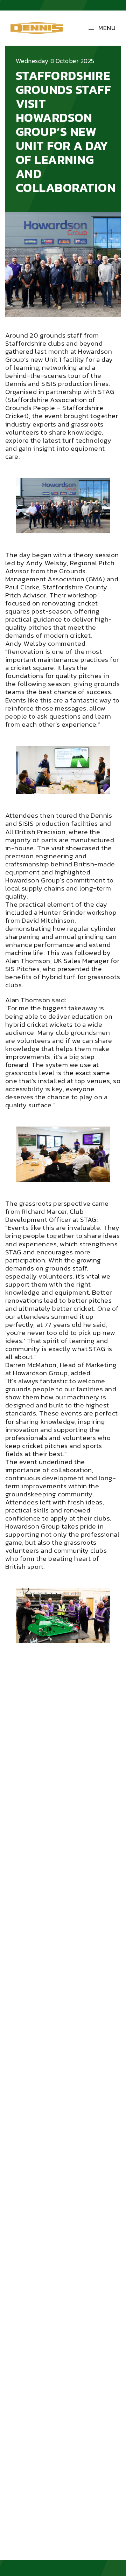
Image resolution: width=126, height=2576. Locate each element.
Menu (107, 28)
